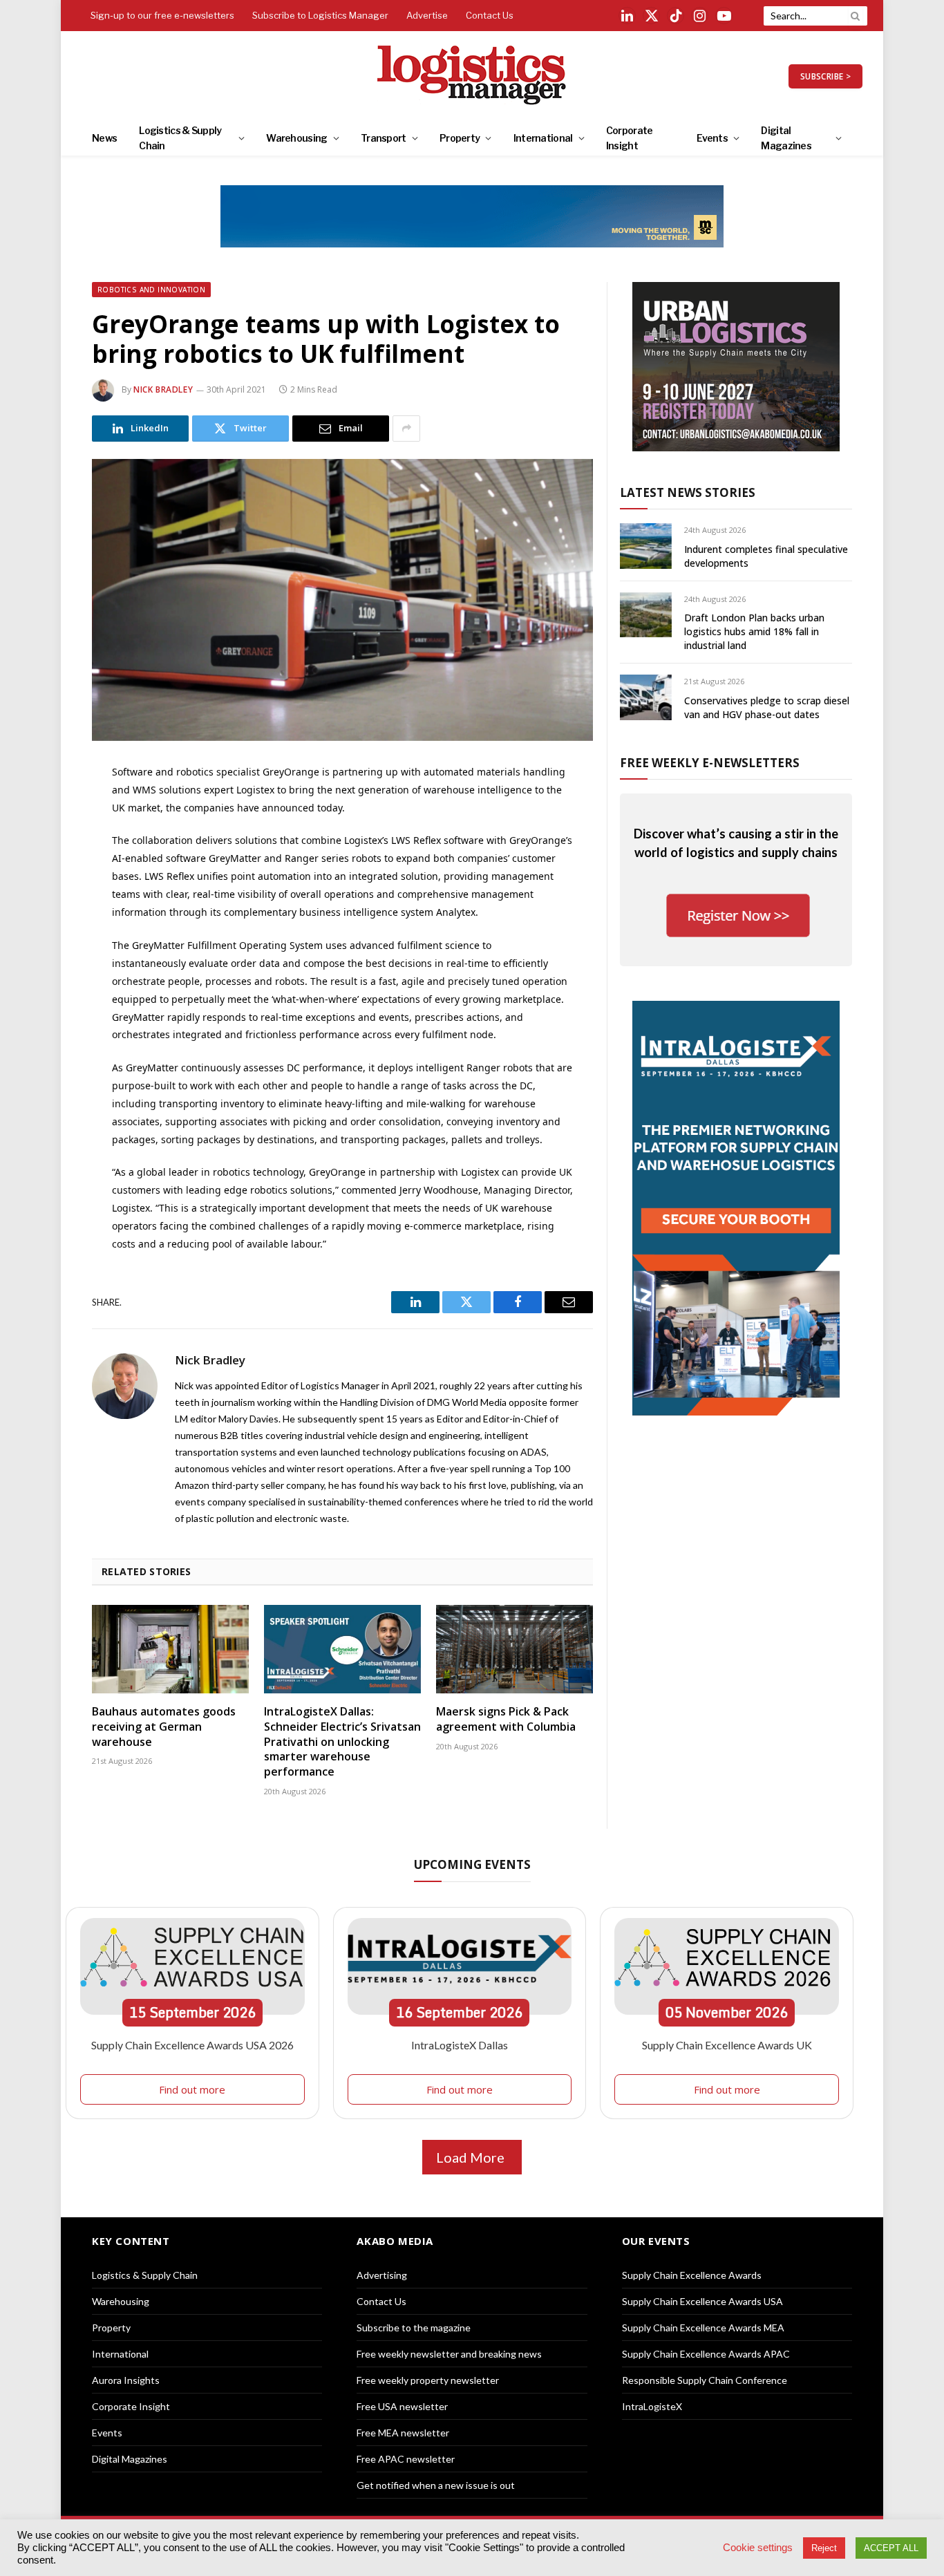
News (104, 138)
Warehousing (296, 138)
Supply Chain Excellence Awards (692, 2275)
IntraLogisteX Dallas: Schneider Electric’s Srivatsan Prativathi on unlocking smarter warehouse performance (342, 1742)
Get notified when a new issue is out (436, 2485)
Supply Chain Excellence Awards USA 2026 (192, 2045)
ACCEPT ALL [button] (891, 2548)
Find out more (192, 2089)
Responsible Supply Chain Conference (705, 2380)
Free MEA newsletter (403, 2433)
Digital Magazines (786, 138)
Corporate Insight (630, 138)
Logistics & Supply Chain (180, 138)
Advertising (382, 2275)
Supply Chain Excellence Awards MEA (703, 2328)
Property (460, 138)
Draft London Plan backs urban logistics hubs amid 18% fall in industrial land (754, 631)
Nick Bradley (163, 389)
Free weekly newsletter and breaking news (449, 2354)
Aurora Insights (126, 2380)
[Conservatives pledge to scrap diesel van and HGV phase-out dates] (646, 697)
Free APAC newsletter (406, 2459)
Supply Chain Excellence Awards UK (727, 2045)
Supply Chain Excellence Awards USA (702, 2301)
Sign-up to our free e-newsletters (162, 15)
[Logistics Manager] (472, 76)
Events (712, 138)
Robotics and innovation (151, 290)
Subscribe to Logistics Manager (320, 15)
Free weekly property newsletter (428, 2380)
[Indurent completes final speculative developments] (646, 546)
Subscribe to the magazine (414, 2328)
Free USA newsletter (402, 2406)
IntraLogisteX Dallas (460, 2045)
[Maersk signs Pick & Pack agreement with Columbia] (515, 1649)
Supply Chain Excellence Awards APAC (706, 2354)
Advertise (427, 15)
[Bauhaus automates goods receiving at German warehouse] (170, 1649)
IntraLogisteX (652, 2406)
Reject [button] (824, 2548)
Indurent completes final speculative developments (766, 556)
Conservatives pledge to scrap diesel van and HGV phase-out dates (767, 707)
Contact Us (490, 15)
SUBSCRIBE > (825, 76)
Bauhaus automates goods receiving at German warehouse (164, 1727)
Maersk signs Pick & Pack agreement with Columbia (506, 1719)
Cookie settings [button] (758, 2548)
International (543, 138)
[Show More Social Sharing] (406, 429)
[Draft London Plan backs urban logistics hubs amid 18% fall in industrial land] (646, 615)
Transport (384, 138)
